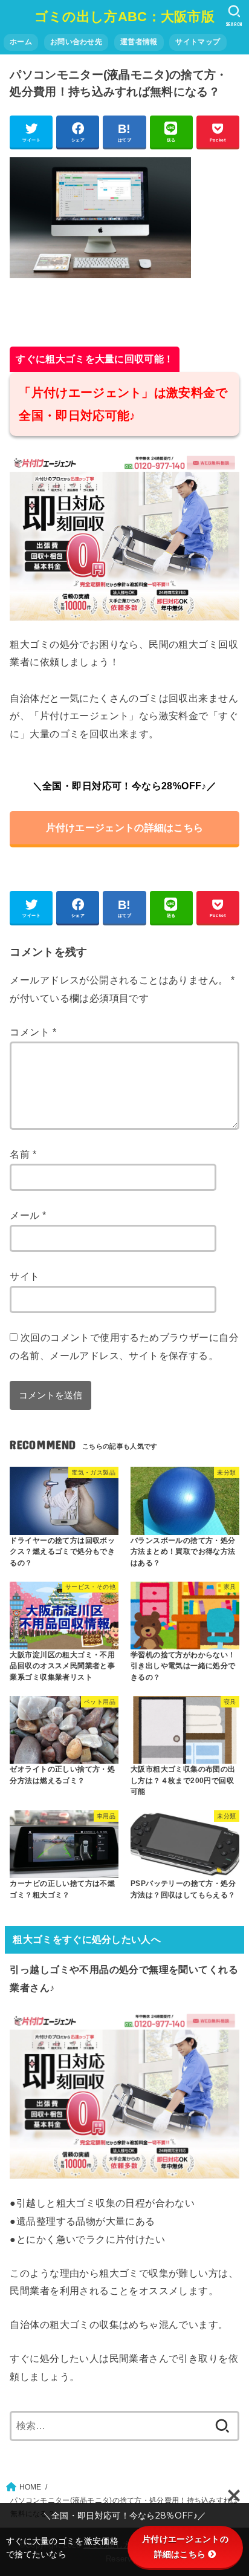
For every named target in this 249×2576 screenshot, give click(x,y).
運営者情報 (139, 42)
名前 (23, 1154)
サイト (24, 1276)
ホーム (21, 42)
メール (28, 1215)
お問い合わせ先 (76, 42)
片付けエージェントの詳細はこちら (125, 827)
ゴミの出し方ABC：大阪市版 (124, 17)
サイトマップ (198, 42)
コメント (33, 1032)
